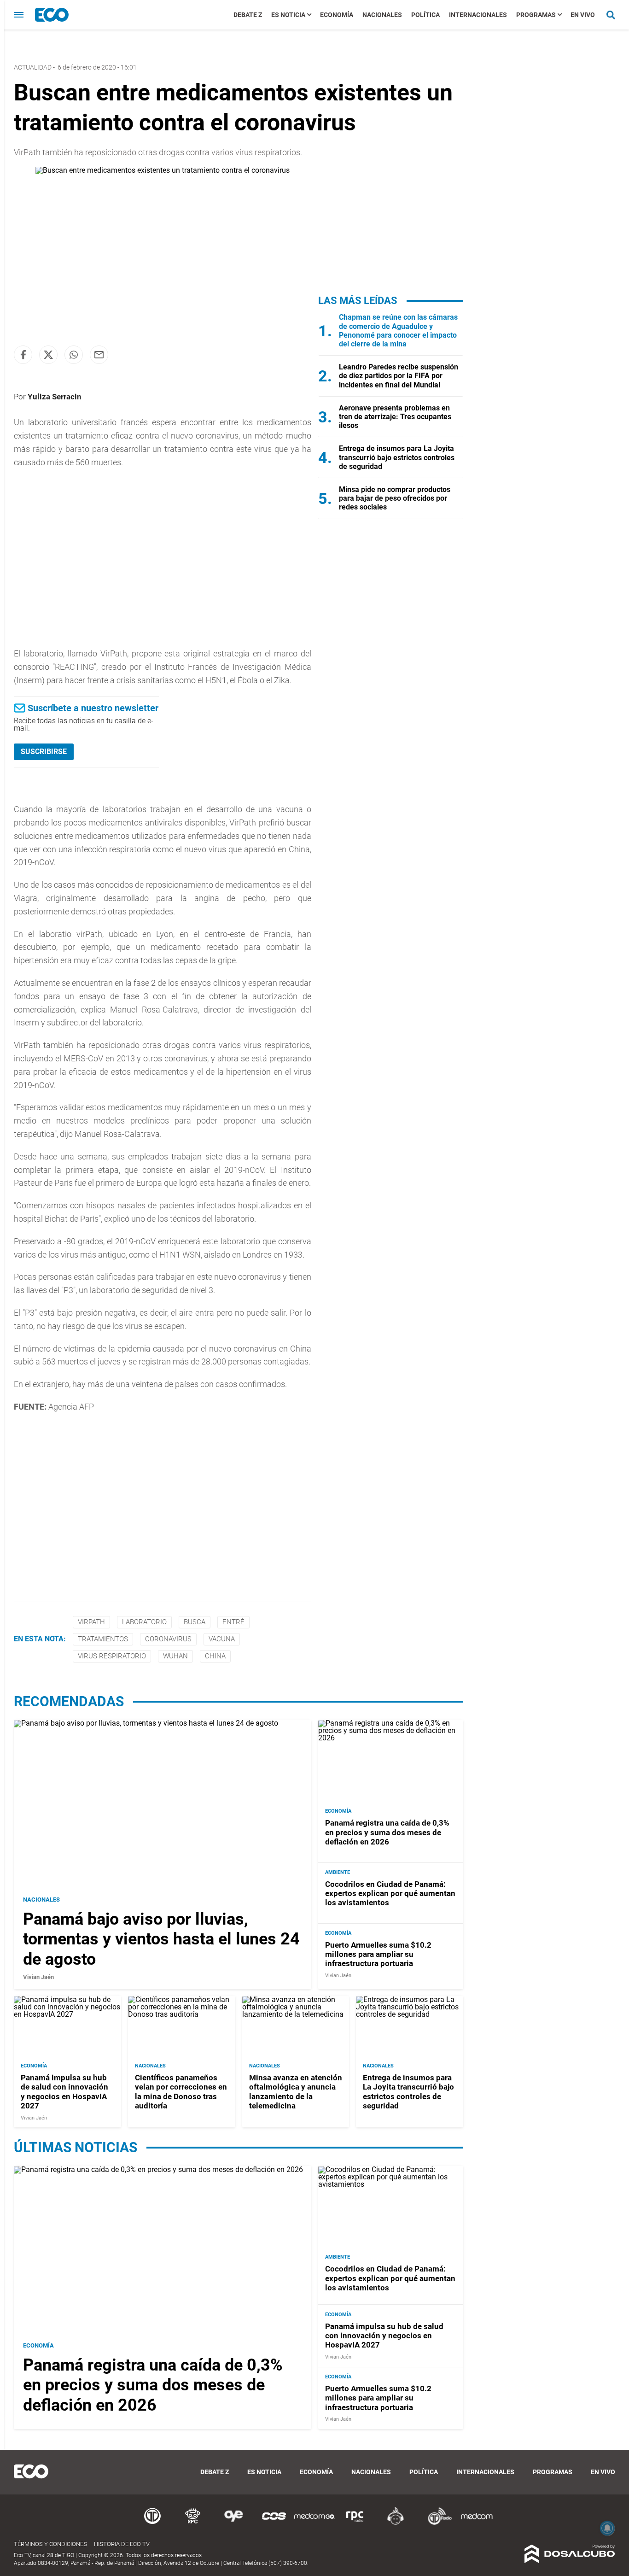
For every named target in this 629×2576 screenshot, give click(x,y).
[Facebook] (23, 355)
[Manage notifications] (607, 2528)
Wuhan (175, 1656)
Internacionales (478, 15)
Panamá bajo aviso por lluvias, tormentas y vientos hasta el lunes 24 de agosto (161, 1939)
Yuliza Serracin (55, 397)
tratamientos (103, 1639)
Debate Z (248, 15)
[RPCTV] (193, 2523)
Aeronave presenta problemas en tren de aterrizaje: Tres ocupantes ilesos (395, 417)
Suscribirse (44, 752)
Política (425, 15)
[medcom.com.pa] (477, 2523)
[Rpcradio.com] (355, 2523)
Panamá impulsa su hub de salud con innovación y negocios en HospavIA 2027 (64, 2091)
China (215, 1656)
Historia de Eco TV (122, 2544)
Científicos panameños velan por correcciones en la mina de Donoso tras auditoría (181, 2091)
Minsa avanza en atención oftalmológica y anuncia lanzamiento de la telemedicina (296, 2091)
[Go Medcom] (314, 2523)
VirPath (91, 1622)
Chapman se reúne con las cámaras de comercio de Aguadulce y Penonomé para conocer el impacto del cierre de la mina (398, 331)
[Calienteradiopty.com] (396, 2523)
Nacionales (382, 15)
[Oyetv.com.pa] (233, 2523)
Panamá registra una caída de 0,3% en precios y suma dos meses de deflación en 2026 (387, 1832)
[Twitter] (48, 355)
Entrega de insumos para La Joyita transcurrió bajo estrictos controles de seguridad (397, 457)
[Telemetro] (152, 2523)
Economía (337, 15)
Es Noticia (288, 15)
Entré (233, 1622)
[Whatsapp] (74, 355)
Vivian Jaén (38, 1977)
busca (195, 1622)
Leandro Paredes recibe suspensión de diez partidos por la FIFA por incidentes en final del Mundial (399, 376)
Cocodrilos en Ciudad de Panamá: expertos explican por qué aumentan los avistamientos (390, 1893)
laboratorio (144, 1622)
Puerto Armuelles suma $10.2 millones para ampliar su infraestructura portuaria (378, 1954)
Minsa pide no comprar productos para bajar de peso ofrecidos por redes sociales (395, 498)
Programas (536, 15)
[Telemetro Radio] (436, 2523)
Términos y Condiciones (50, 2544)
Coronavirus (168, 1639)
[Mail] (99, 355)
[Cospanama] (274, 2523)
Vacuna (222, 1639)
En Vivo (583, 15)
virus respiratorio (112, 1656)
